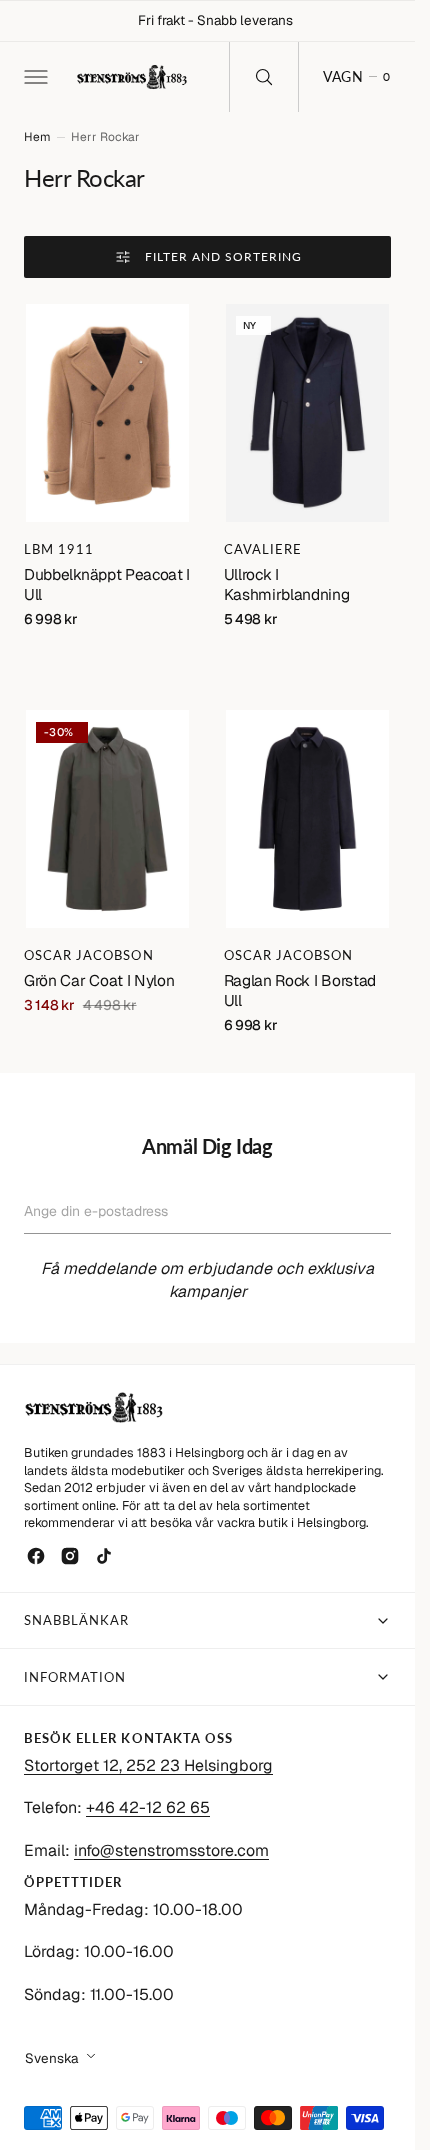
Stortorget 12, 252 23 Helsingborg (148, 1765)
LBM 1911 (59, 549)
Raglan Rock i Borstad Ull (300, 990)
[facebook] (36, 1556)
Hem (37, 137)
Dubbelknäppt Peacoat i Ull (107, 584)
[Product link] (108, 413)
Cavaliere (263, 549)
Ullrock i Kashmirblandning (287, 584)
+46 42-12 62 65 (148, 1807)
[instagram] (70, 1556)
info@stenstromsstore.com (171, 1850)
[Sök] (264, 77)
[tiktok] (104, 1556)
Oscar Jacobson (89, 955)
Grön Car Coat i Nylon (99, 980)
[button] (34, 77)
